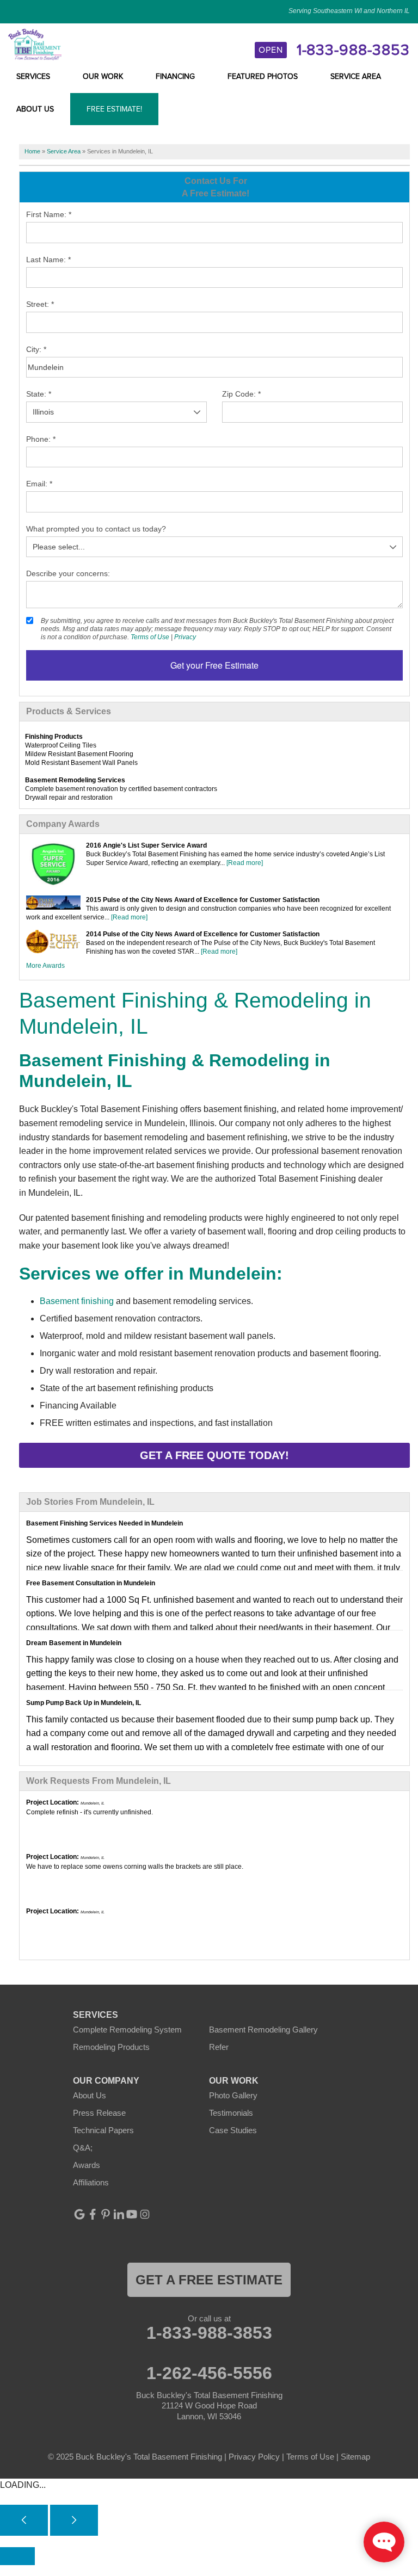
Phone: (41, 439)
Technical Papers (103, 2130)
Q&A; (83, 2148)
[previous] (24, 2520)
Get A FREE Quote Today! (214, 1455)
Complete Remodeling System (127, 2030)
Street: (40, 304)
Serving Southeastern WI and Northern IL (349, 11)
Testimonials (231, 2113)
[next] (74, 2520)
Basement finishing (77, 1301)
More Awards (45, 966)
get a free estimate (209, 2280)
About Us (35, 109)
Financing (175, 77)
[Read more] (245, 863)
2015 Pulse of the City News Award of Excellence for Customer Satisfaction (203, 900)
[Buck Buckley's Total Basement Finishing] (35, 44)
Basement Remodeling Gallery (263, 2030)
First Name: (49, 214)
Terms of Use (150, 637)
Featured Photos (263, 77)
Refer (219, 2047)
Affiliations (91, 2182)
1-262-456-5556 (209, 2373)
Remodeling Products (111, 2047)
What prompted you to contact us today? (96, 529)
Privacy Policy (254, 2457)
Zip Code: (241, 394)
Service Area (356, 77)
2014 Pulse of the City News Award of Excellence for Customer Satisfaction (203, 934)
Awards (87, 2165)
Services (33, 77)
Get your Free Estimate (214, 665)
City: (36, 349)
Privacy (185, 637)
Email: (39, 484)
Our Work (103, 77)
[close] (17, 2556)
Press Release (99, 2113)
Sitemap (355, 2457)
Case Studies (233, 2130)
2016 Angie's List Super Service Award (146, 845)
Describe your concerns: (68, 573)
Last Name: (48, 260)
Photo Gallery (233, 2095)
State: (39, 394)
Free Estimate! (114, 109)
